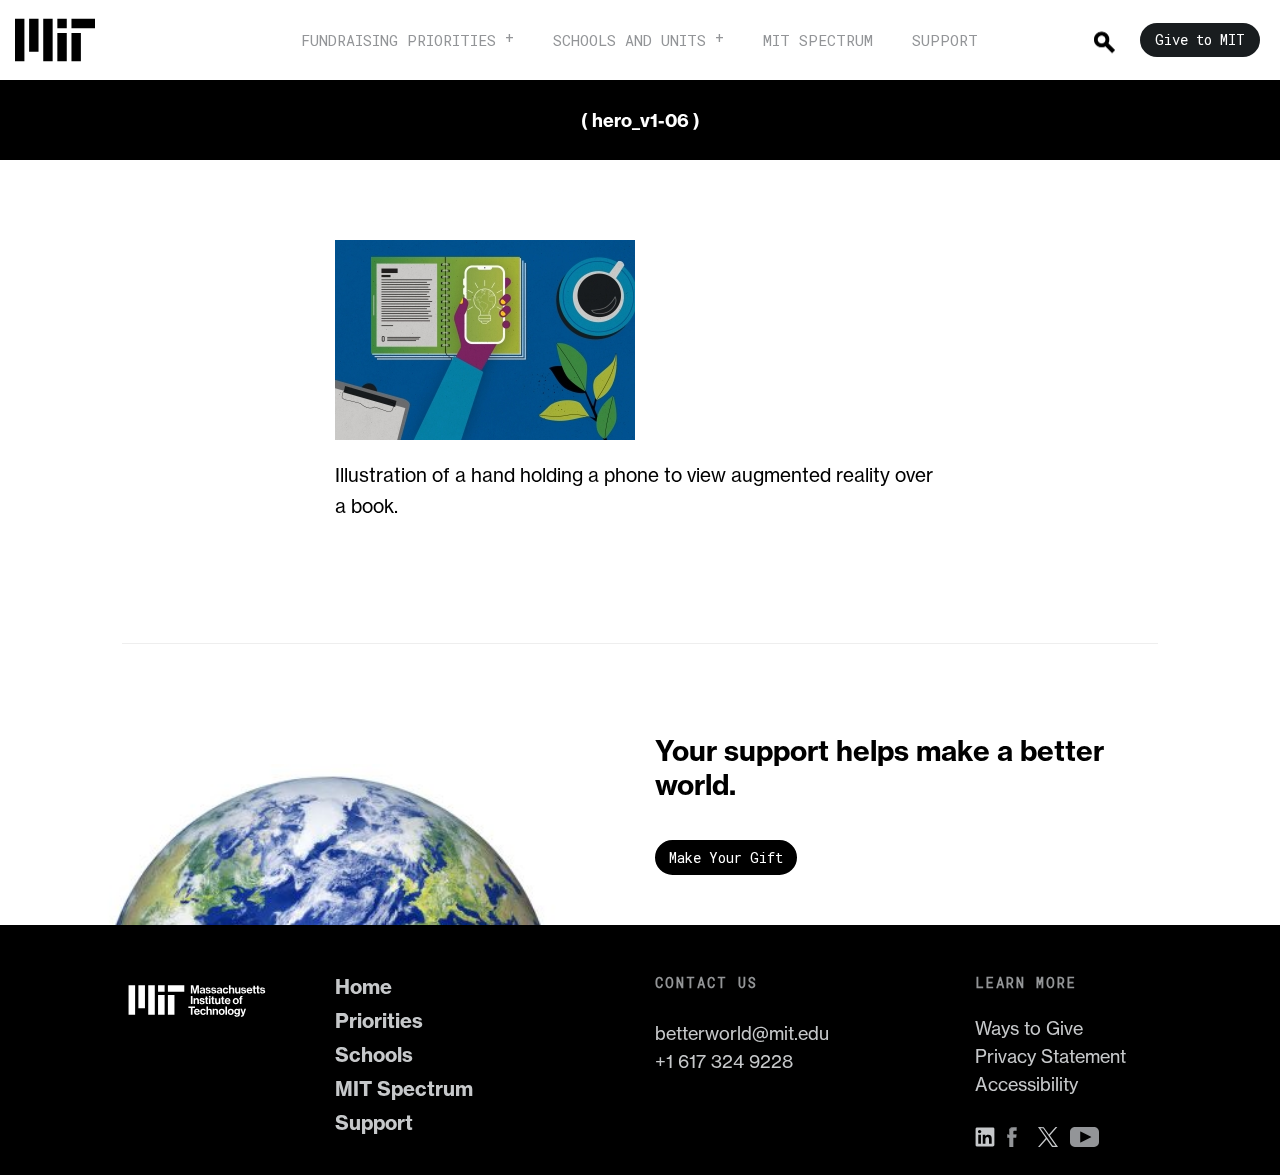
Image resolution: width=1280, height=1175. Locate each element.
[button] (990, 1137)
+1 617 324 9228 (724, 1061)
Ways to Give (1029, 1028)
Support (374, 1122)
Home (363, 986)
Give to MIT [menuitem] (1200, 39)
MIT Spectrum (404, 1088)
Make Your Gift (726, 857)
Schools (374, 1054)
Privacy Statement (1050, 1056)
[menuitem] (65, 40)
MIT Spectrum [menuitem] (818, 40)
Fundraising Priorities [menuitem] (398, 40)
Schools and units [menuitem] (629, 40)
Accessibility (1026, 1084)
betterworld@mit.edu (742, 1033)
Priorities (379, 1020)
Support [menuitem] (945, 40)
